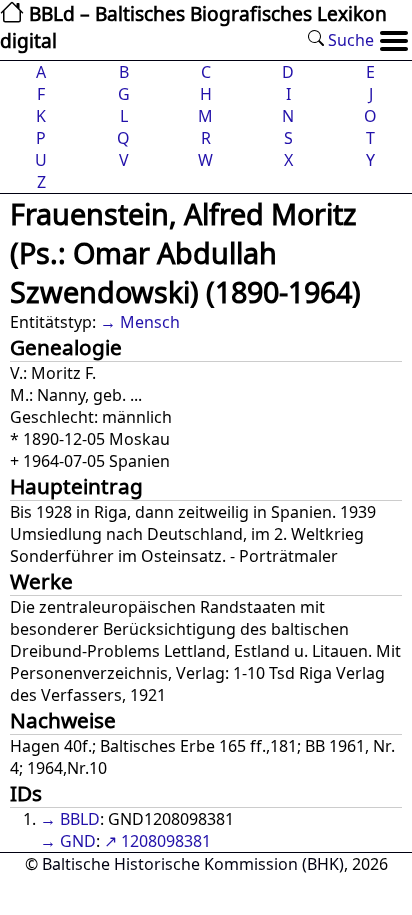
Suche (349, 40)
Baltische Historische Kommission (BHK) (193, 864)
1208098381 (166, 841)
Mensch (150, 322)
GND (78, 841)
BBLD (80, 819)
